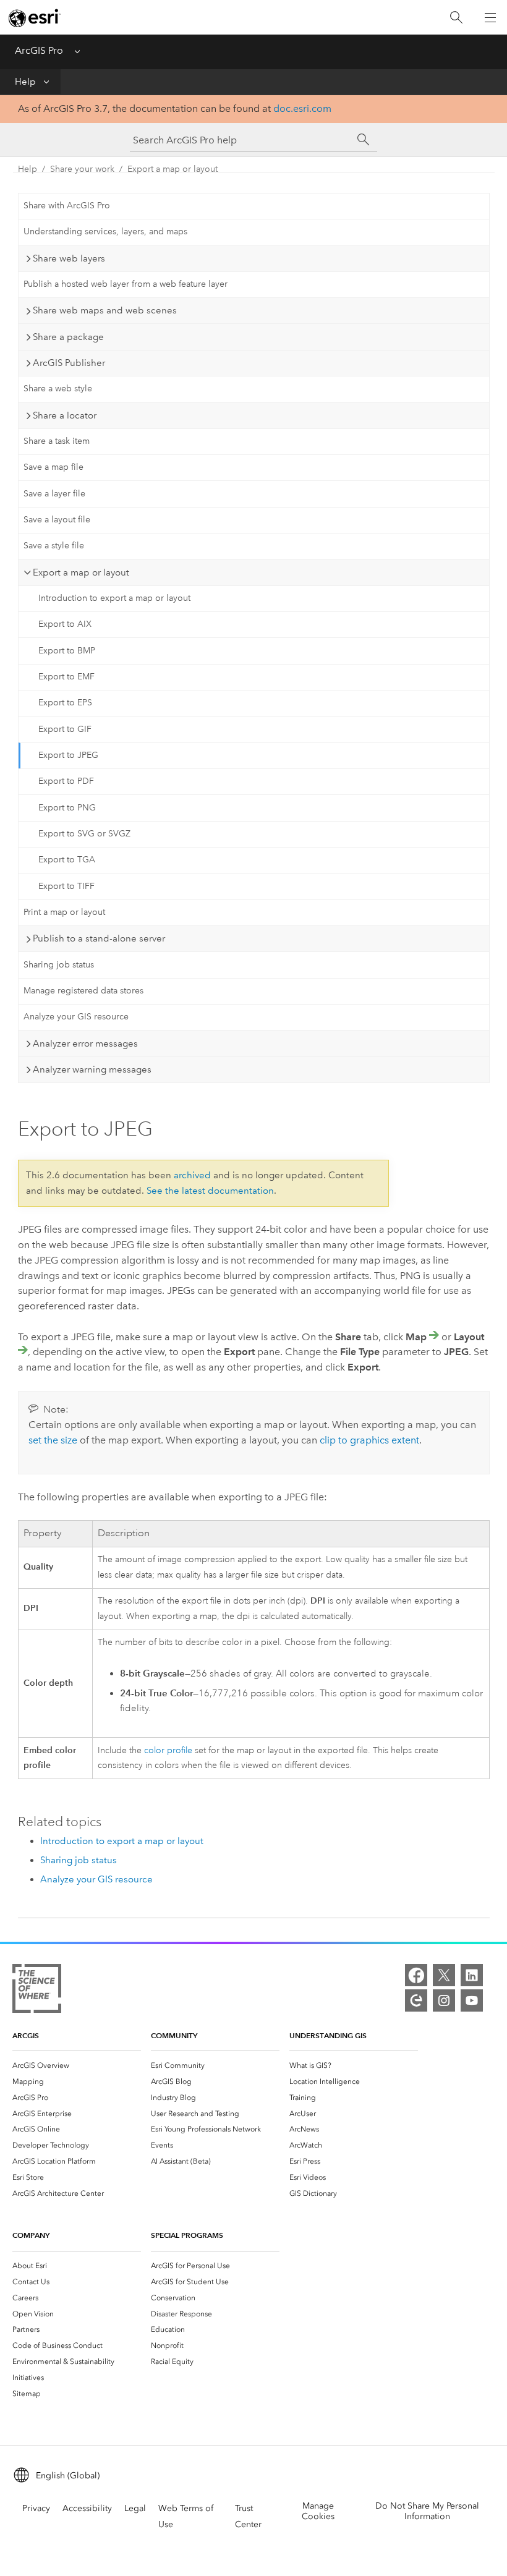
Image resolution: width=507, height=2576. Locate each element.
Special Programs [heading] (187, 2235)
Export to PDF (66, 781)
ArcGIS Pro (39, 50)
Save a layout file (57, 520)
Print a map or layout (64, 912)
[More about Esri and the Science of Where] (37, 1991)
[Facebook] (416, 1975)
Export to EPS (65, 703)
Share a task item (57, 441)
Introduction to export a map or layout (114, 598)
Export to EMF (66, 677)
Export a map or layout (173, 169)
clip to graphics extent (369, 1440)
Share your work (82, 169)
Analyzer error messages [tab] (85, 1044)
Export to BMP (67, 651)
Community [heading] (174, 2035)
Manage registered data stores (83, 991)
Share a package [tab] (68, 337)
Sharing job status (59, 965)
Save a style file (54, 546)
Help (25, 82)
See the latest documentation (210, 1191)
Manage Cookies (318, 2511)
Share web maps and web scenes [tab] (105, 310)
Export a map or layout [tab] (81, 572)
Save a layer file (54, 494)
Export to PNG (67, 808)
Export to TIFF (66, 886)
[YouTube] (472, 2000)
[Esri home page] (35, 18)
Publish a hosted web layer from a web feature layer (126, 284)
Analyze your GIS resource (76, 1017)
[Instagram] (444, 2000)
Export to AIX (65, 624)
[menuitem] (77, 2065)
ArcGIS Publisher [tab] (69, 363)
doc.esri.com (302, 108)
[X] (444, 1975)
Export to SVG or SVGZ (84, 834)
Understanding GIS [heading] (328, 2035)
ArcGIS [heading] (26, 2035)
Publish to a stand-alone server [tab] (99, 938)
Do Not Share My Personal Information (427, 2511)
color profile (168, 1750)
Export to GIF (65, 729)
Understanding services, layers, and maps (105, 232)
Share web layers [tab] (69, 258)
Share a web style (58, 389)
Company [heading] (31, 2235)
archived (192, 1175)
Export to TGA (67, 860)
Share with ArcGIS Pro (67, 206)
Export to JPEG (68, 755)
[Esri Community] (416, 2000)
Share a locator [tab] (65, 415)
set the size (53, 1440)
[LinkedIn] (472, 1975)
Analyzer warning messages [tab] (92, 1069)
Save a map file (53, 467)
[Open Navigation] (490, 17)
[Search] (456, 18)
